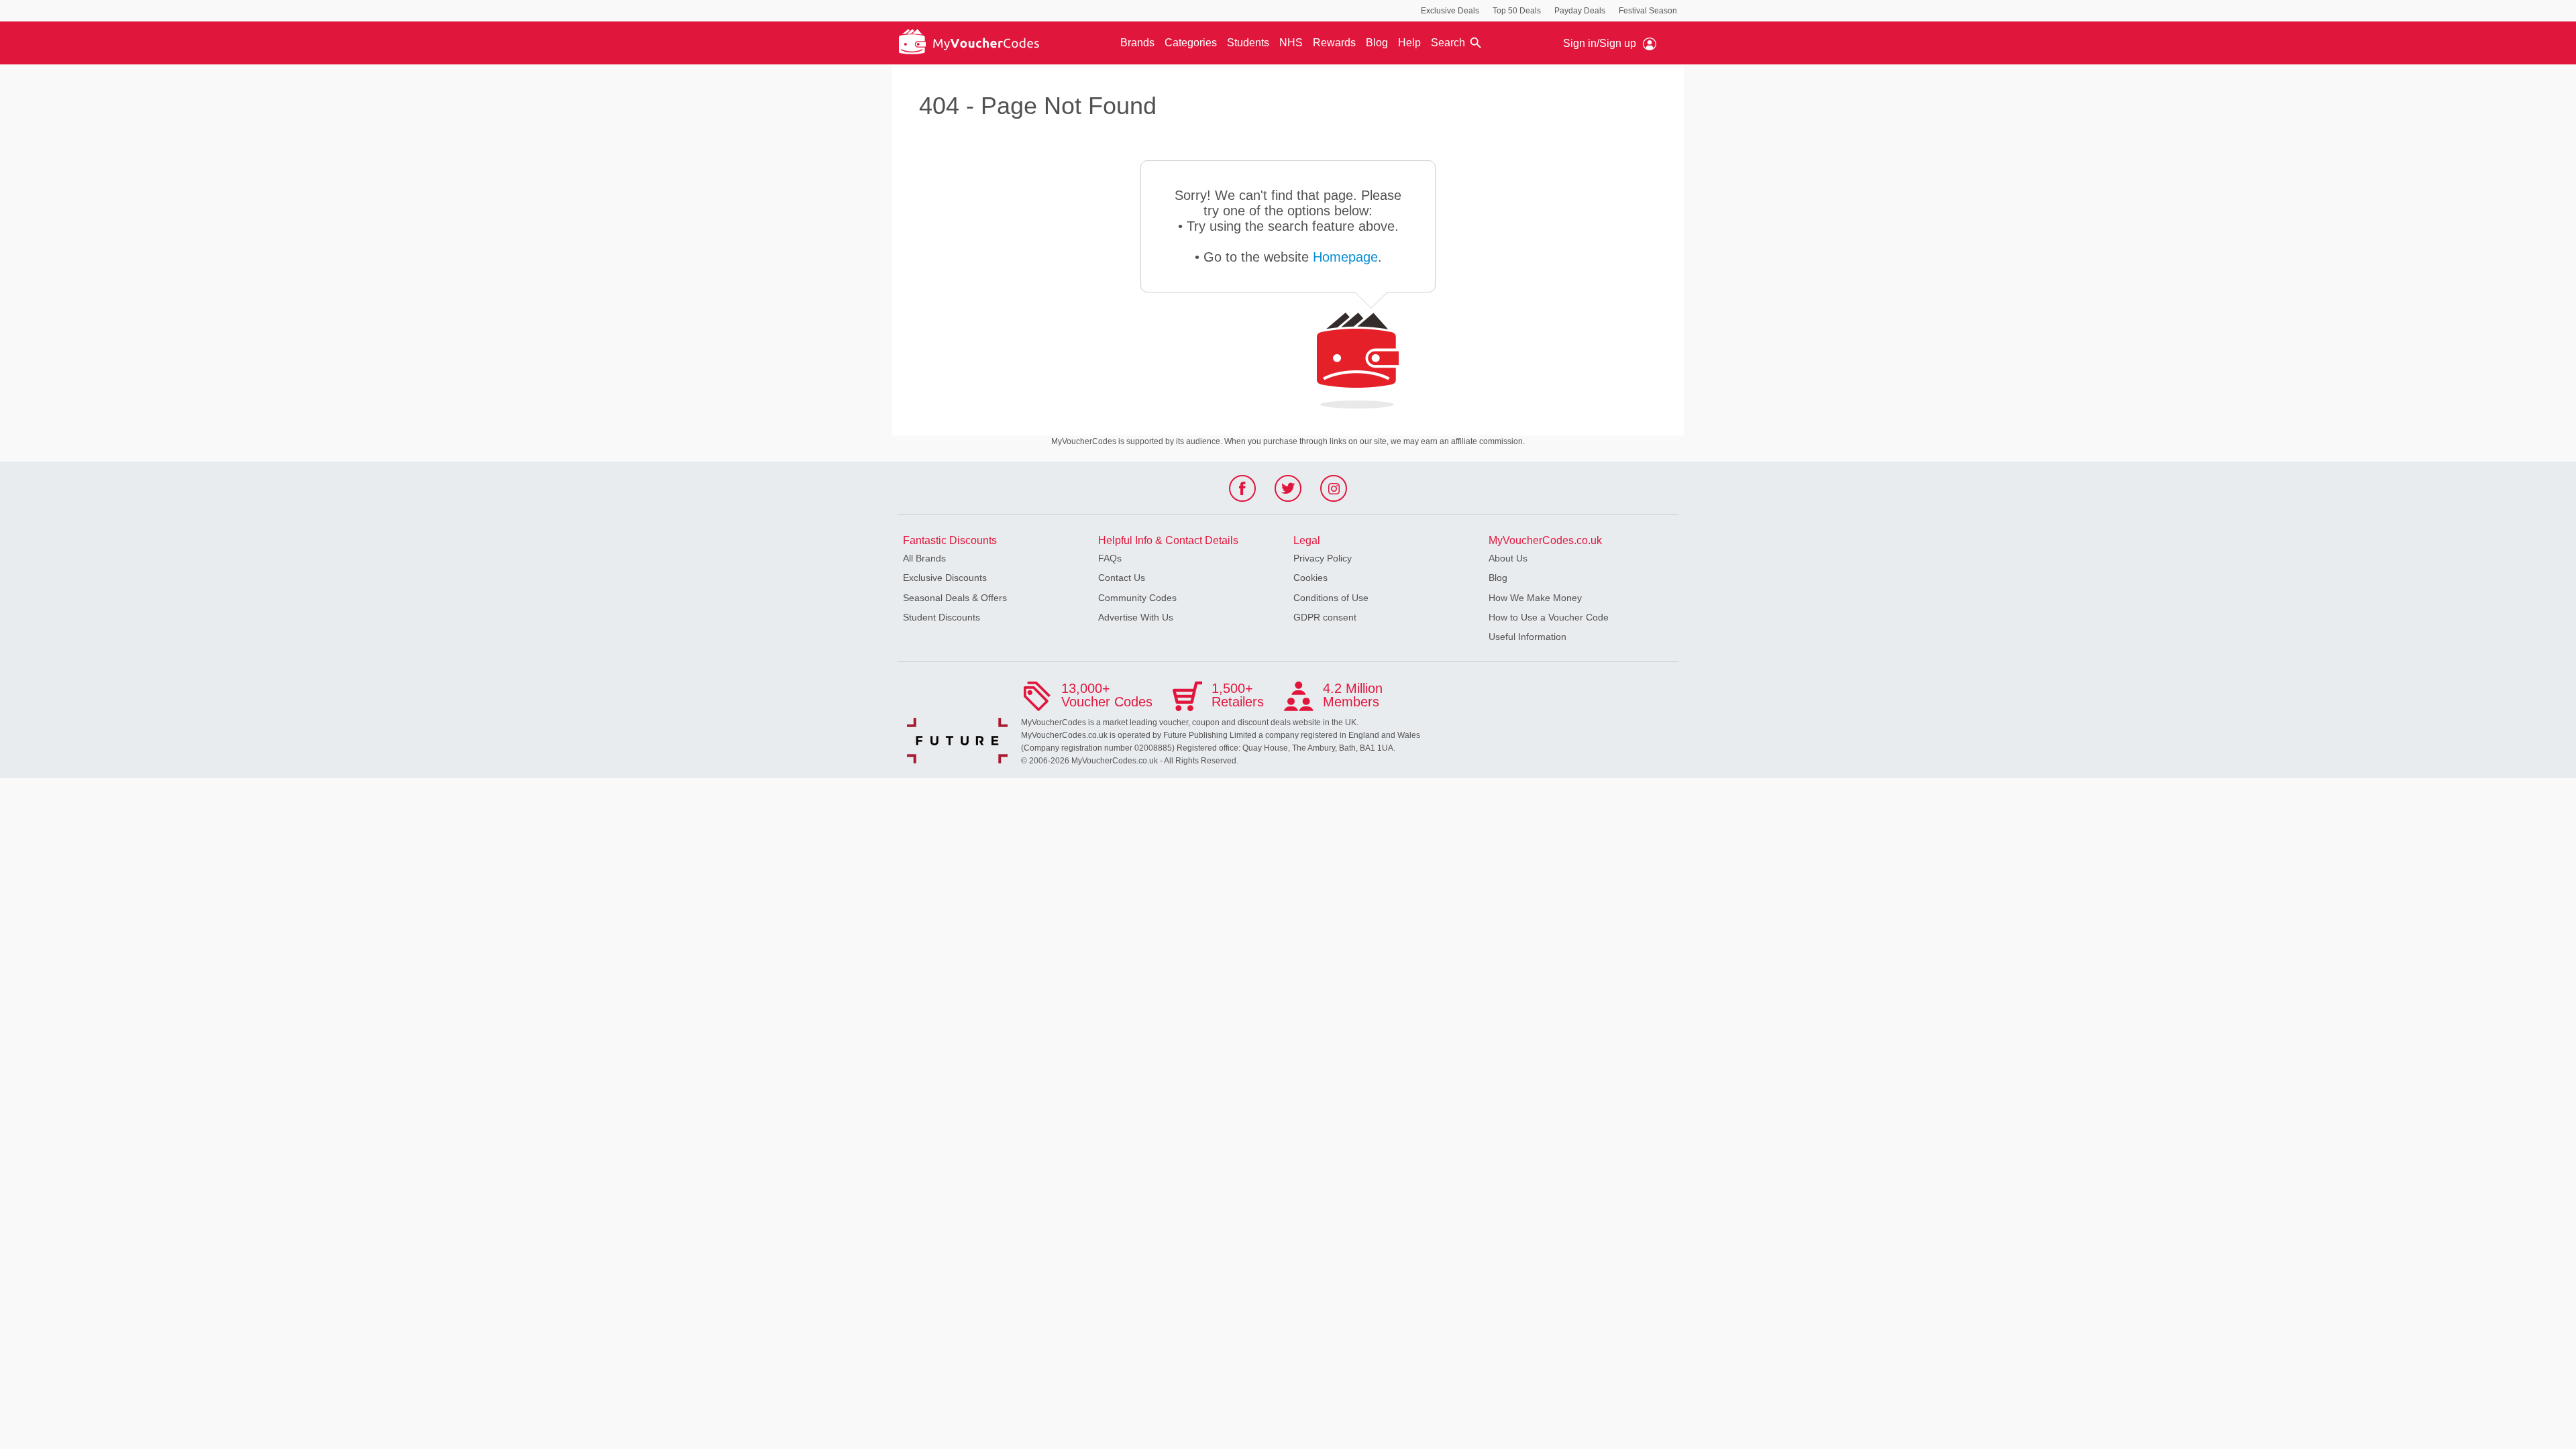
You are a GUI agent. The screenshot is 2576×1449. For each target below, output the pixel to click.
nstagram (1334, 492)
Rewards (1334, 43)
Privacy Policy (1323, 558)
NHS (1291, 43)
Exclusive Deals (1450, 11)
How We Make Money (1535, 598)
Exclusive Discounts (945, 578)
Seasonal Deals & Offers (955, 598)
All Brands (924, 558)
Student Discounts (942, 617)
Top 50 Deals (1517, 11)
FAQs (1110, 558)
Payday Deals (1580, 11)
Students (1248, 43)
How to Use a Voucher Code (1549, 617)
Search (1448, 43)
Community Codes (1137, 598)
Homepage (1345, 257)
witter (1288, 492)
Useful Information (1527, 637)
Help (1409, 43)
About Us (1508, 558)
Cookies (1310, 578)
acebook (1243, 492)
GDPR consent (1325, 617)
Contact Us (1122, 578)
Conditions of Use (1331, 598)
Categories (1191, 43)
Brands (1137, 43)
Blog (1377, 43)
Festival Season (1648, 11)
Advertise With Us (1136, 617)
